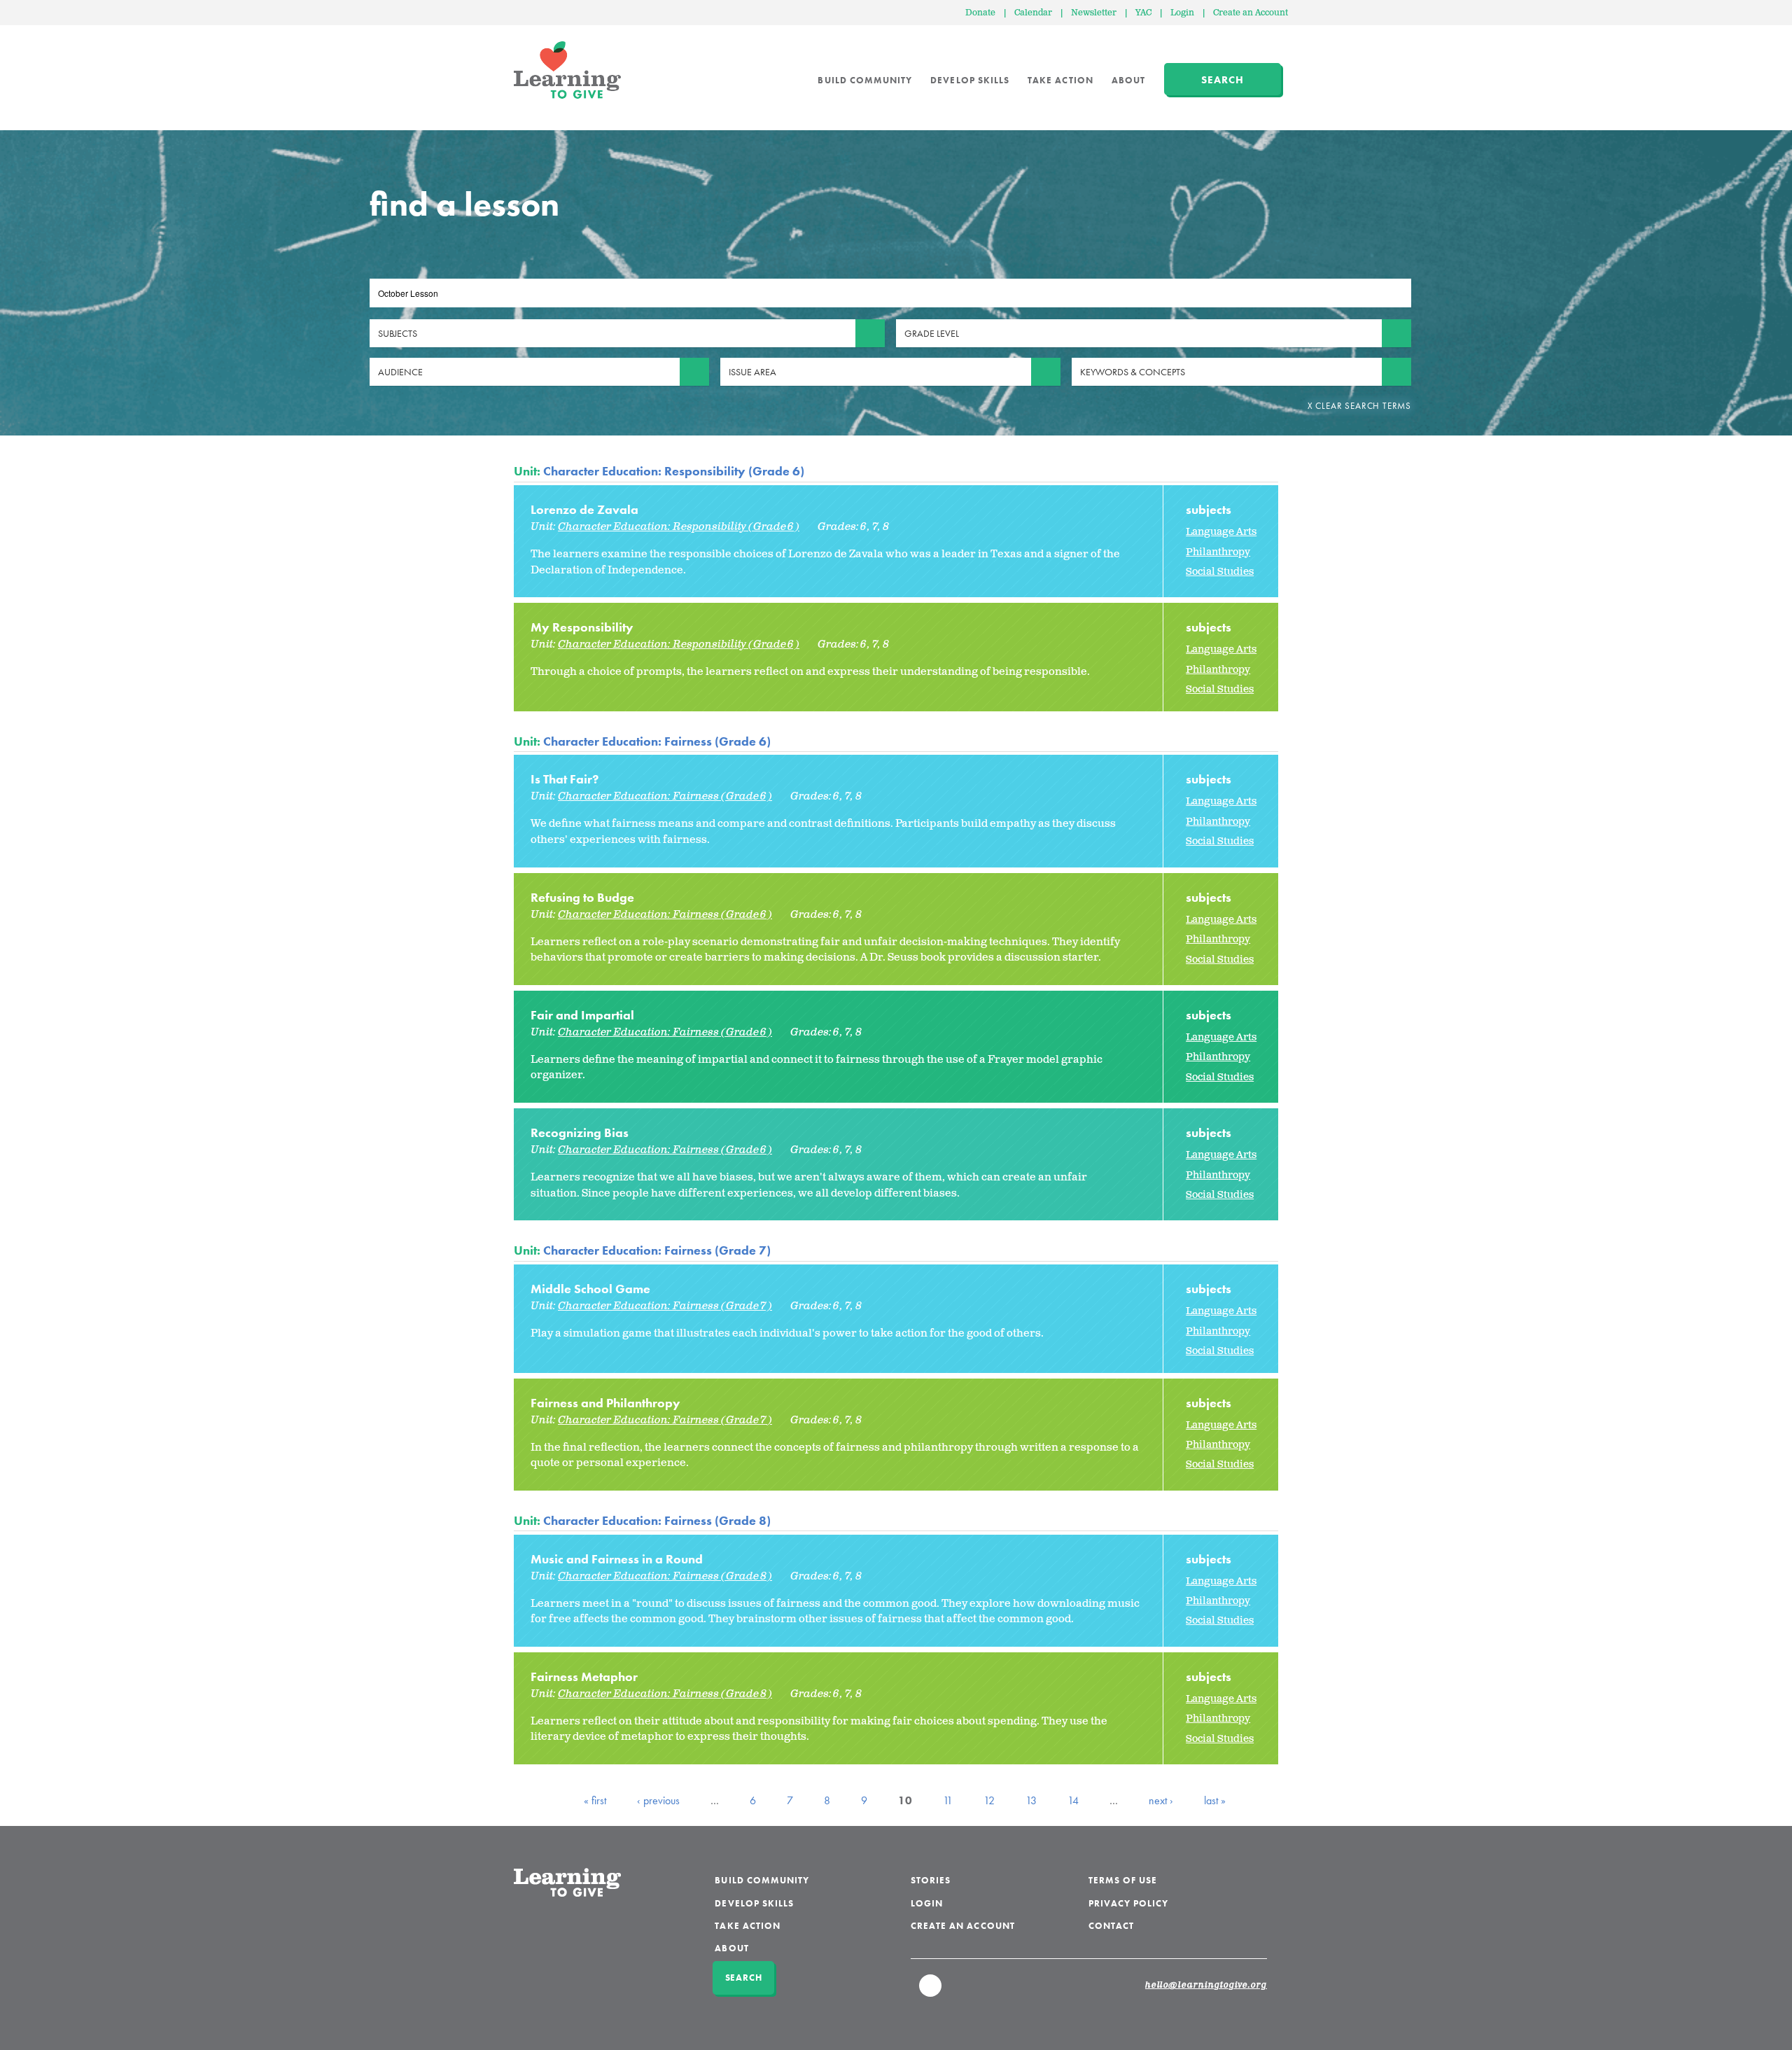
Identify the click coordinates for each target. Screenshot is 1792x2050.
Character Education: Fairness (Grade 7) (657, 1250)
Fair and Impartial (582, 1015)
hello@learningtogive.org (1206, 1986)
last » (1215, 1800)
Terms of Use (1123, 1880)
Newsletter (1094, 13)
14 (1073, 1800)
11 (948, 1800)
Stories (931, 1880)
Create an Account (1251, 13)
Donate (980, 13)
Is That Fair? (565, 779)
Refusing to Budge (582, 897)
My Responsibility (582, 627)
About (1128, 80)
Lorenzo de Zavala (584, 509)
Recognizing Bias (580, 1132)
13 (1031, 1800)
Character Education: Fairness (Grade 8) (657, 1520)
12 (989, 1800)
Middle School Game (590, 1289)
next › (1161, 1800)
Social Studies (1220, 572)
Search (1223, 80)
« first (595, 1800)
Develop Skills (970, 80)
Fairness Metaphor (584, 1676)
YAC (1143, 13)
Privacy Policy (1129, 1903)
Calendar (1033, 13)
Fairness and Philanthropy (605, 1403)
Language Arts (1221, 532)
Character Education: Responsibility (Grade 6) (674, 471)
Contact (1111, 1926)
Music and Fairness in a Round (617, 1559)
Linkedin (931, 1992)
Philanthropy (1218, 552)
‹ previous (658, 1800)
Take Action (1060, 80)
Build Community (865, 80)
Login (1182, 13)
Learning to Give (567, 70)
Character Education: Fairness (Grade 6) (657, 741)
